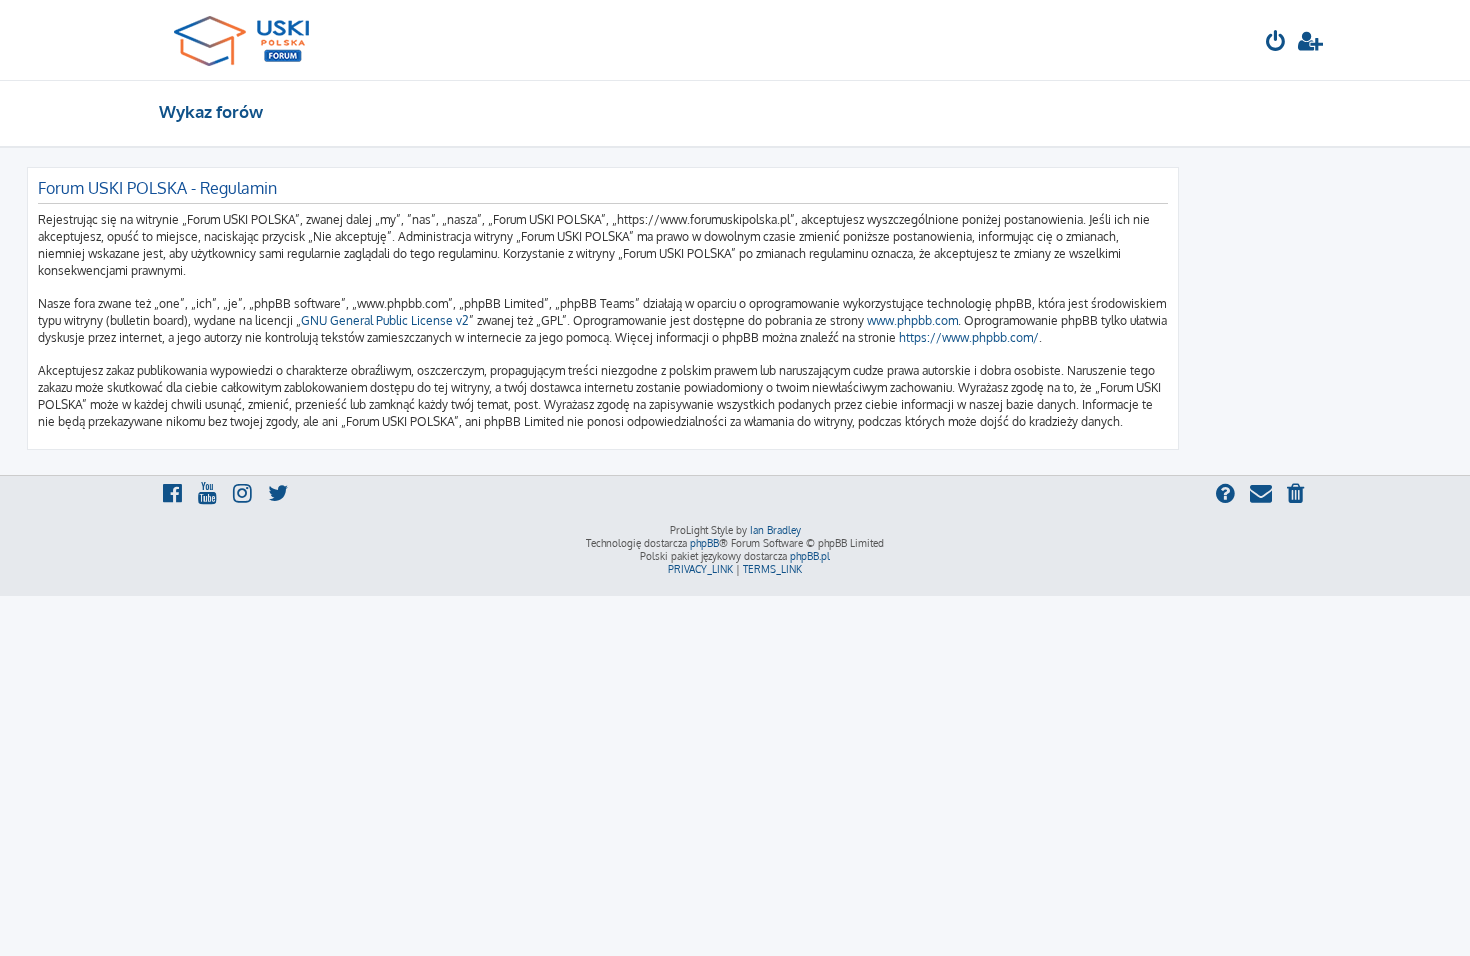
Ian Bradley (775, 530)
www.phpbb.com (912, 320)
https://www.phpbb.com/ (969, 337)
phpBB (704, 543)
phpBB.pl (810, 556)
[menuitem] (1276, 43)
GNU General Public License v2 (385, 320)
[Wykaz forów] (250, 40)
